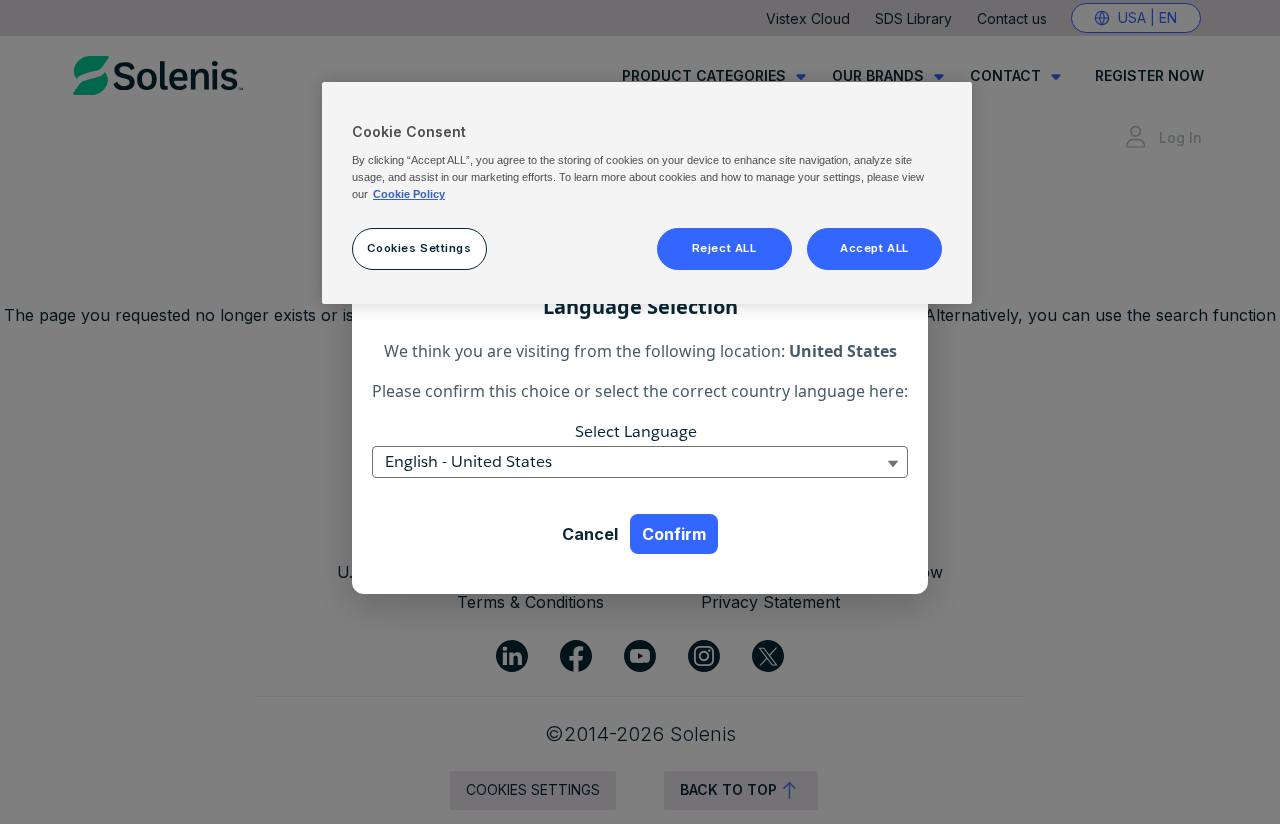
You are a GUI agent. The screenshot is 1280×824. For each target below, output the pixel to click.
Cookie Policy (409, 194)
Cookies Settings (419, 248)
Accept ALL (874, 248)
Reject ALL (724, 248)
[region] (647, 193)
